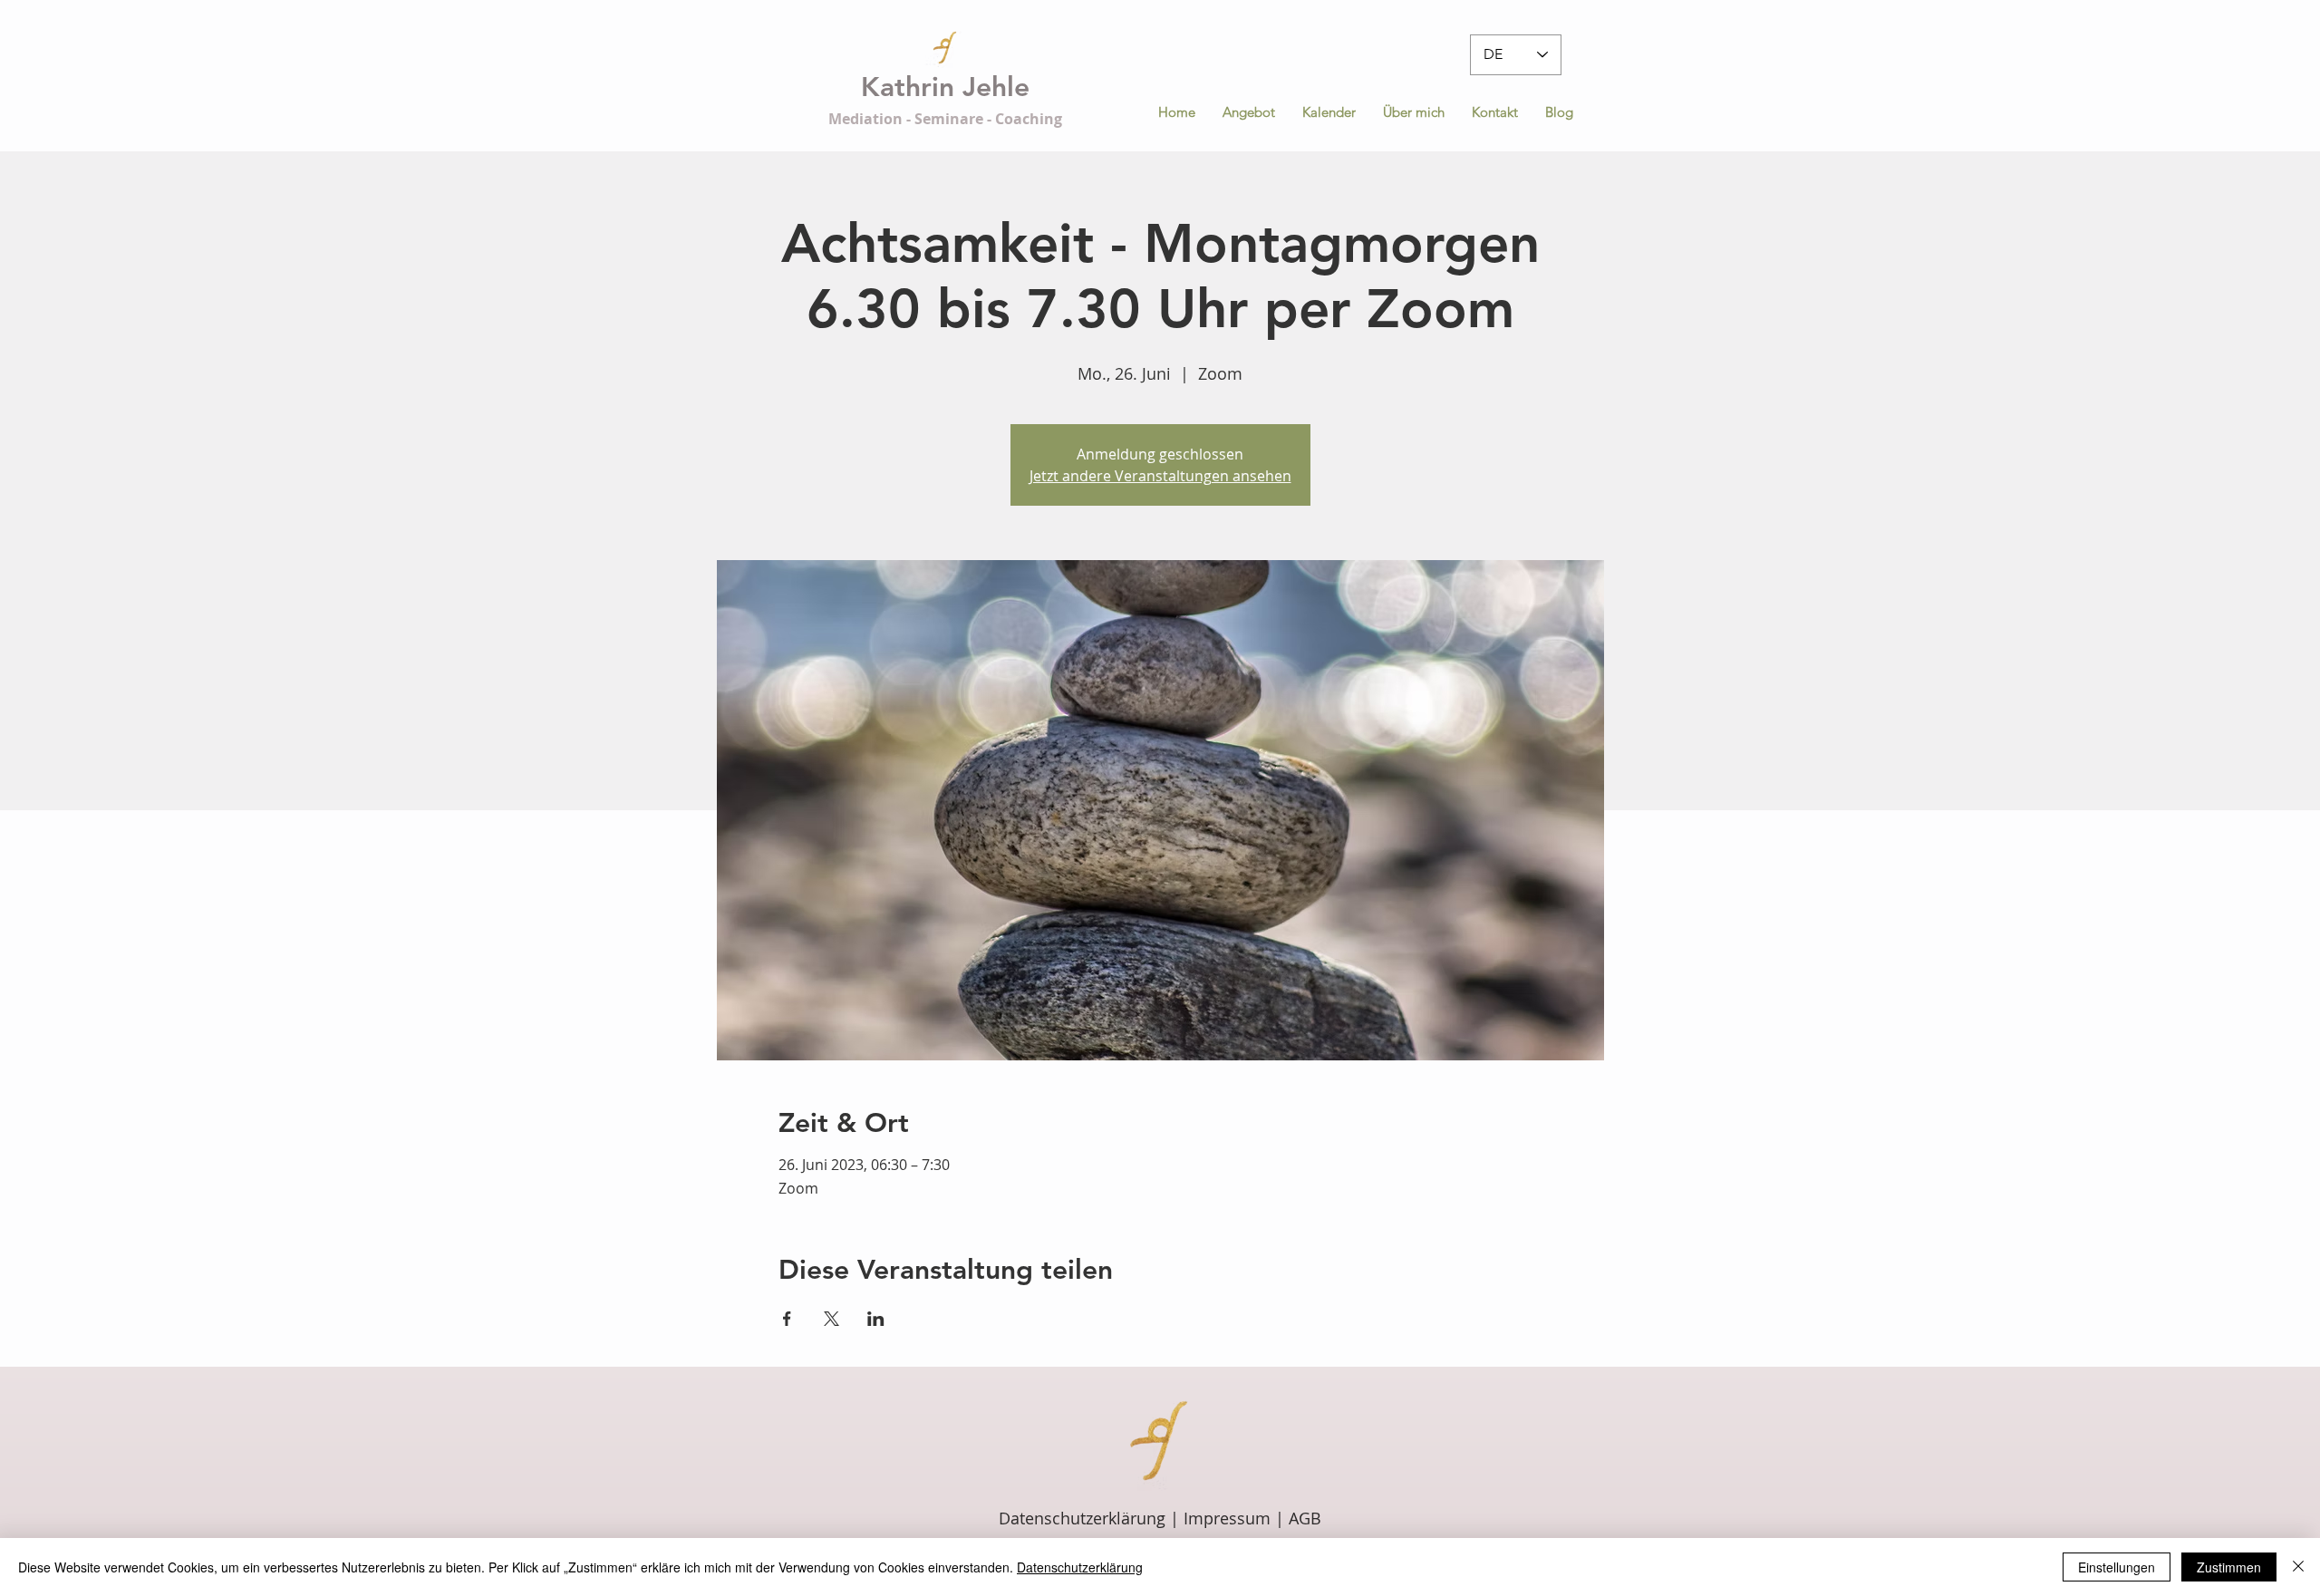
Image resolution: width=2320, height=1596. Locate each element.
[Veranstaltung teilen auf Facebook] (787, 1319)
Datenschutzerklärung (1084, 1518)
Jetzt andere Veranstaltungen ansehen (1160, 476)
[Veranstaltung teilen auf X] (831, 1319)
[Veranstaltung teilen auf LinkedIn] (876, 1319)
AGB (1305, 1518)
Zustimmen (2229, 1567)
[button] (1249, 112)
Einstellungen (2117, 1567)
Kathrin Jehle (945, 87)
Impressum (1227, 1518)
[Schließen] (2298, 1567)
